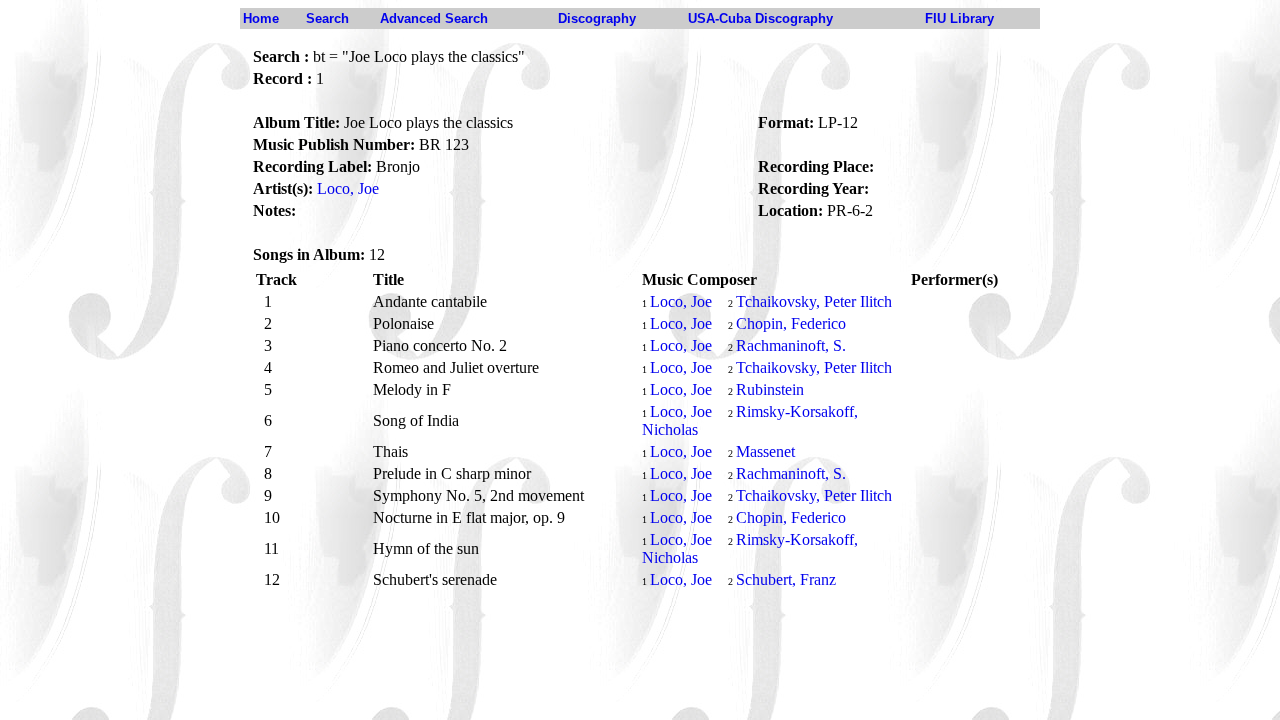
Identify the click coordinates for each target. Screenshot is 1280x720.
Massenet (765, 451)
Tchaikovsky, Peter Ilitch (814, 301)
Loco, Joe (348, 188)
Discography (597, 18)
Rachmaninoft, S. (791, 345)
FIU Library (959, 18)
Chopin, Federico (791, 323)
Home (261, 18)
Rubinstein (770, 389)
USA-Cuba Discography (760, 18)
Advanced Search (434, 18)
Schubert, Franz (786, 579)
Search (327, 18)
